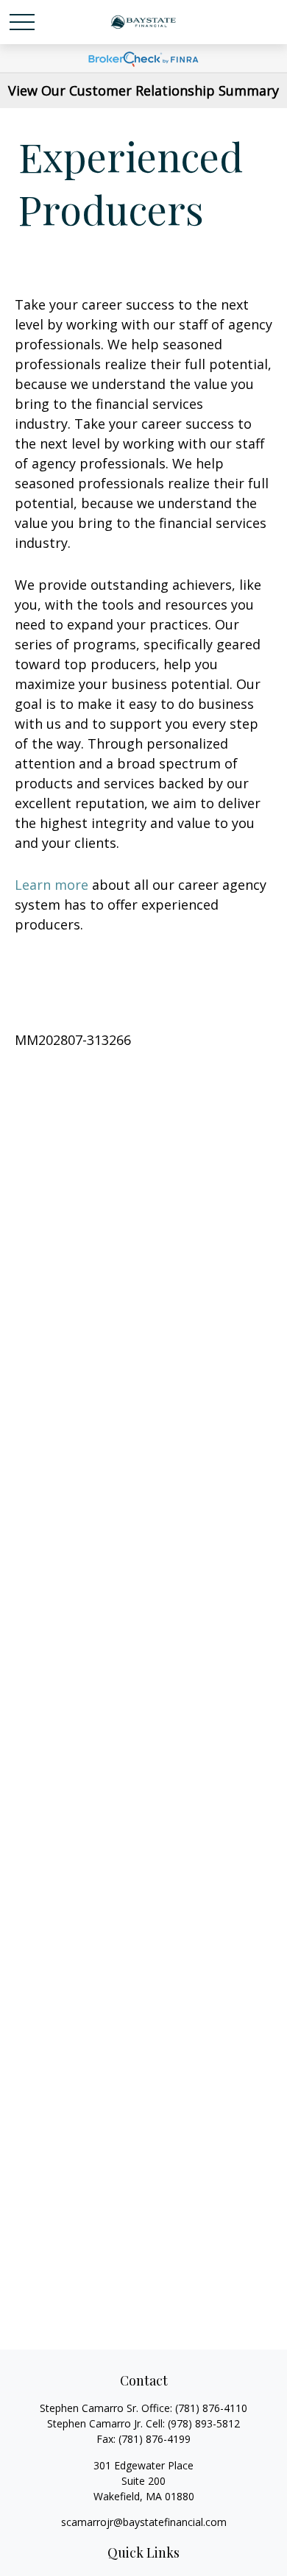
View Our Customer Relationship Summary (143, 90)
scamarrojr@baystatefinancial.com (144, 2522)
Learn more (52, 885)
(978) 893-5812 (204, 2423)
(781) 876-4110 (211, 2408)
